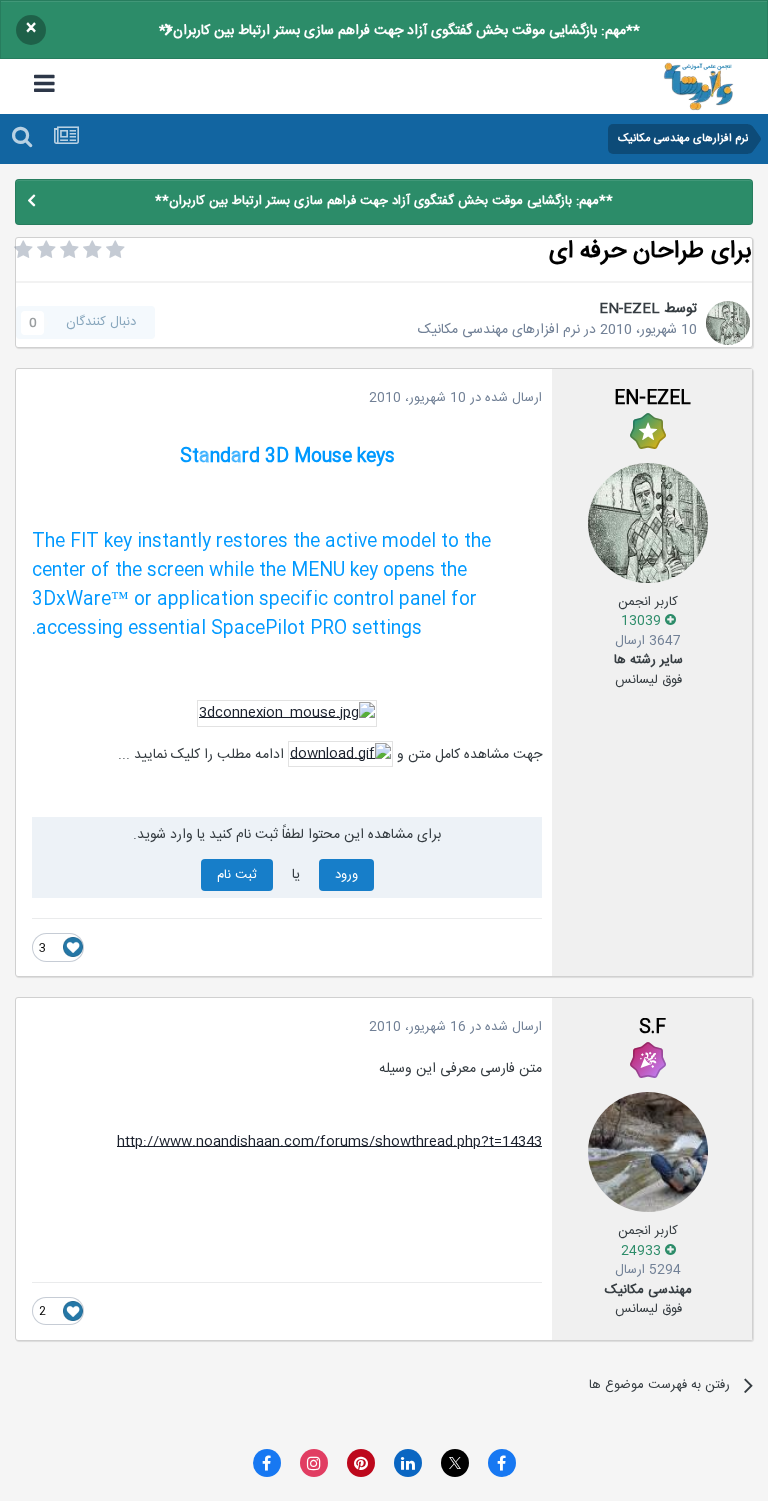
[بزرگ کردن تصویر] (287, 714)
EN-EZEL (629, 309)
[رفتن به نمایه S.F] (648, 1152)
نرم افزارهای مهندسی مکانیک (499, 330)
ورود (346, 875)
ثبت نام (237, 875)
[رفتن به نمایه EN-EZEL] (728, 323)
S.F (652, 1028)
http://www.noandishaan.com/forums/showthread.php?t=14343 (329, 1142)
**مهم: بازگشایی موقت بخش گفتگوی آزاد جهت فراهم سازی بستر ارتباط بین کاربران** (399, 31)
